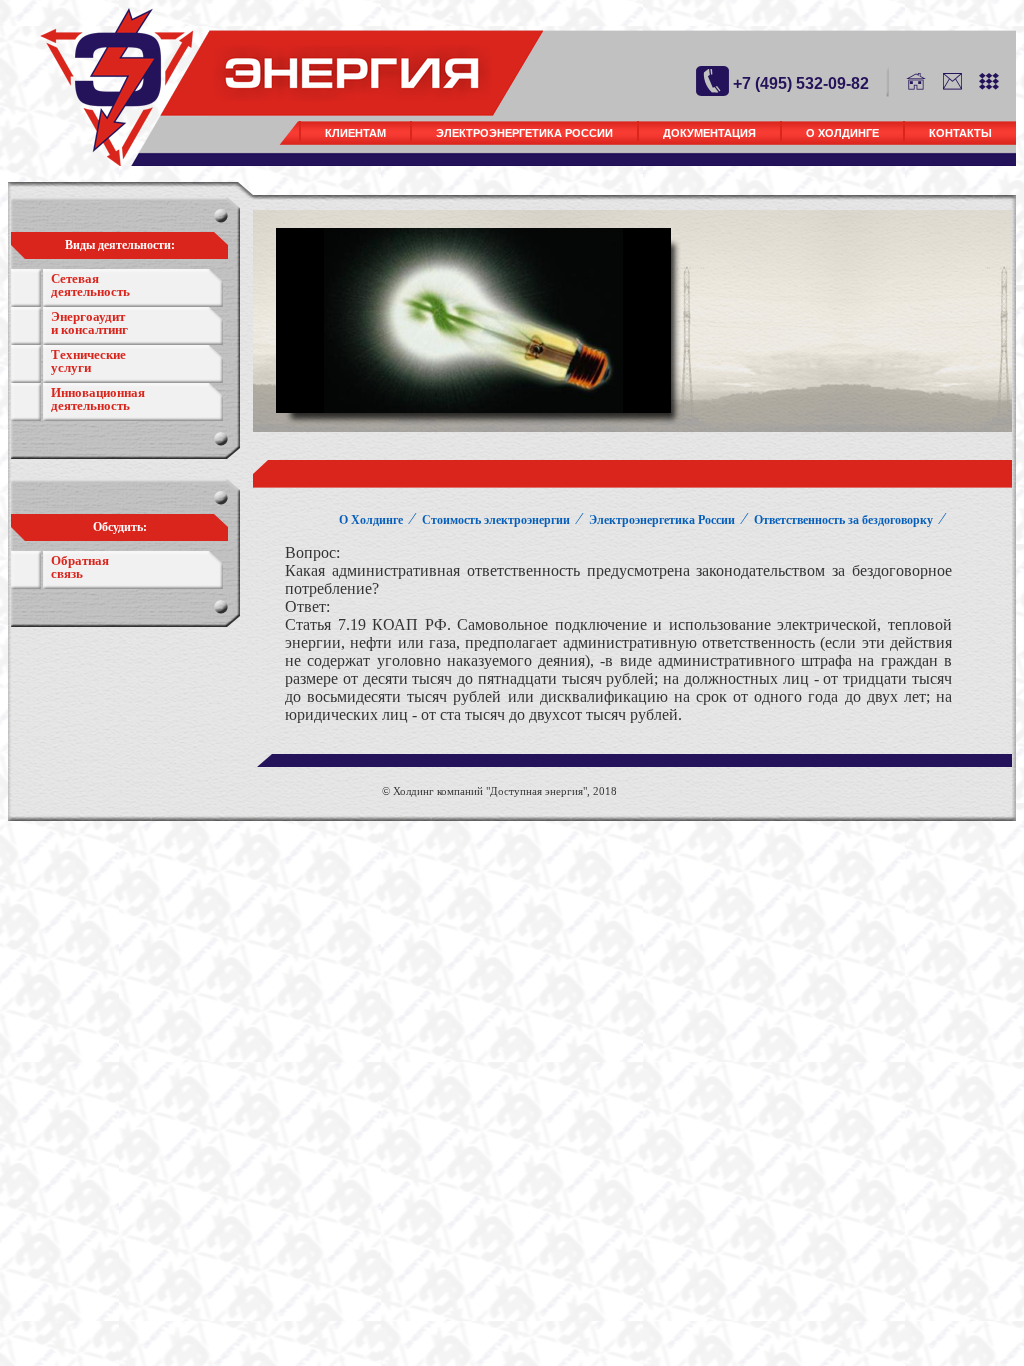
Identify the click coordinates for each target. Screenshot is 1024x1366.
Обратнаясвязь (80, 567)
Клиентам (355, 133)
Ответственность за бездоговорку (843, 520)
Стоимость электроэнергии (496, 520)
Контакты (960, 133)
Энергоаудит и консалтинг (89, 323)
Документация (709, 133)
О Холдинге (842, 133)
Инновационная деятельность (98, 399)
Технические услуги (88, 361)
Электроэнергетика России (524, 133)
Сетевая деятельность (90, 285)
